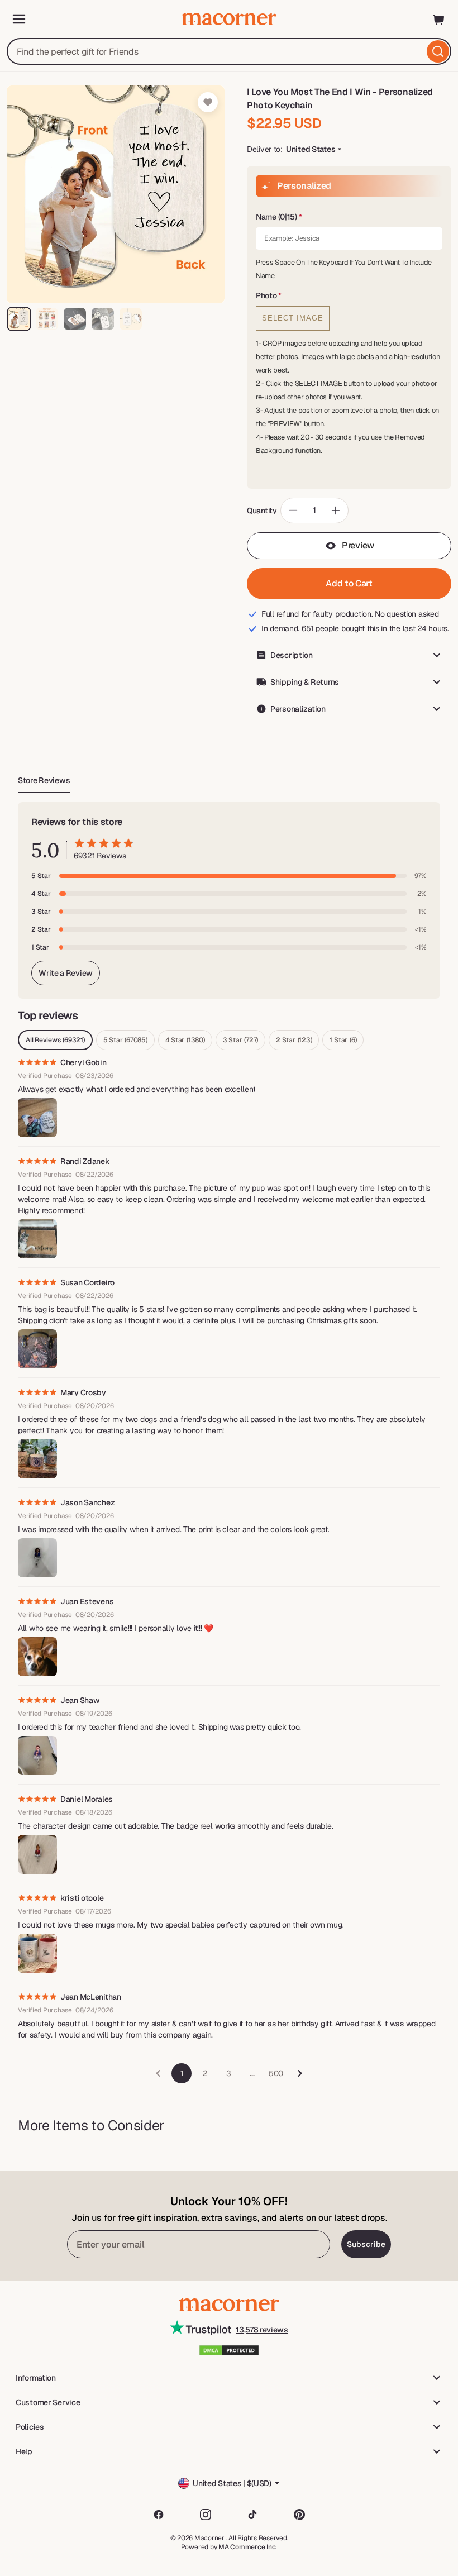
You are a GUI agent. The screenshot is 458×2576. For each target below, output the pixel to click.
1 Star (343, 1040)
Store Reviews (44, 780)
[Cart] (439, 19)
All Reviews (55, 1040)
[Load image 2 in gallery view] (47, 319)
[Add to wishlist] (208, 102)
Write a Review (66, 973)
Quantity (262, 511)
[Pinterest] (299, 2515)
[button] (349, 217)
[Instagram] (206, 2515)
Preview (358, 545)
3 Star (240, 1040)
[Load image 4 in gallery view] (103, 319)
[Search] (438, 51)
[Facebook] (159, 2515)
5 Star (125, 1040)
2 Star (294, 1040)
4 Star (185, 1040)
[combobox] (229, 51)
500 (276, 2073)
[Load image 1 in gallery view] (19, 319)
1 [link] (182, 2073)
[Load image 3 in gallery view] (75, 319)
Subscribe (366, 2244)
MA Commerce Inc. (248, 2547)
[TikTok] (252, 2515)
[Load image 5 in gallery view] (131, 319)
